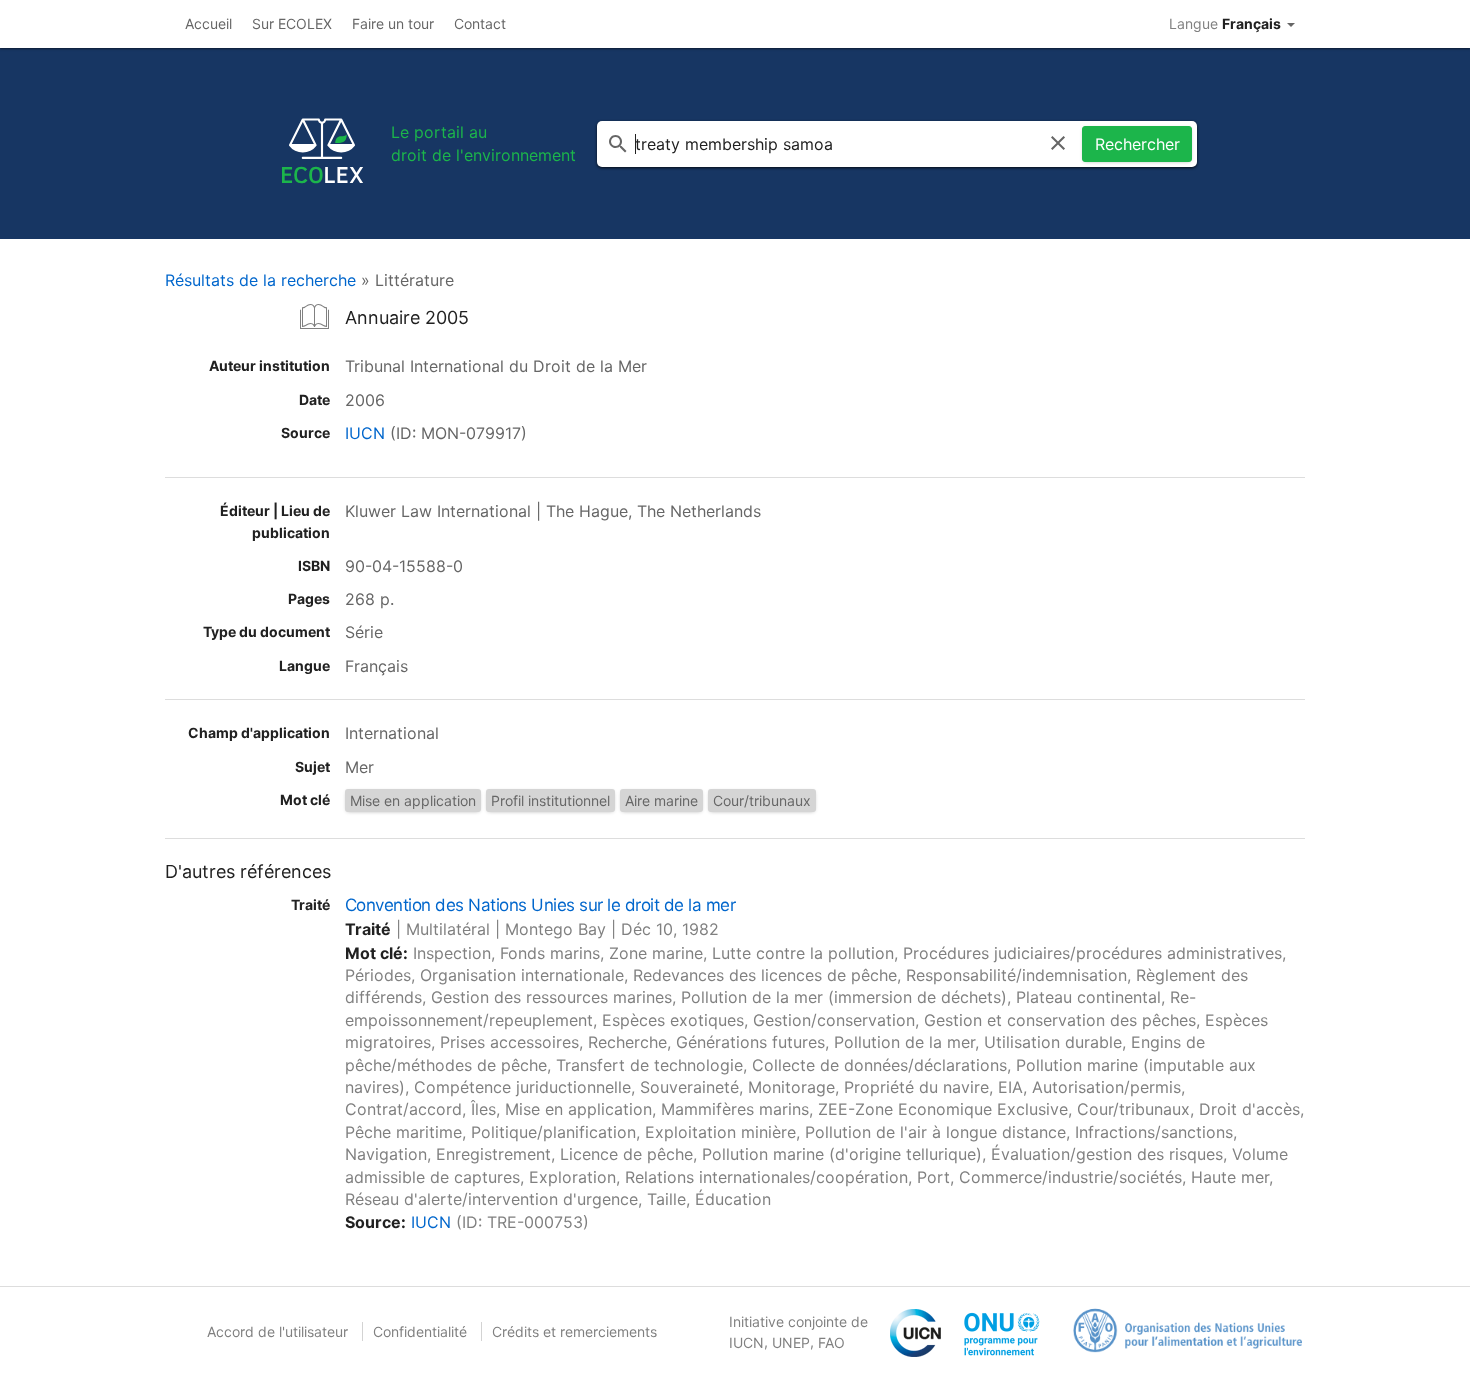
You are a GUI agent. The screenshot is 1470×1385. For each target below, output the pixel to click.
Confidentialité (420, 1331)
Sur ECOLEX (292, 23)
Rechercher (1137, 144)
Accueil (208, 23)
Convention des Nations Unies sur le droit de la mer (540, 905)
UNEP (791, 1342)
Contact (480, 23)
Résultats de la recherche (260, 280)
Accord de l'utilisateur (277, 1331)
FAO (831, 1342)
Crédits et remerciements (574, 1331)
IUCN (365, 433)
